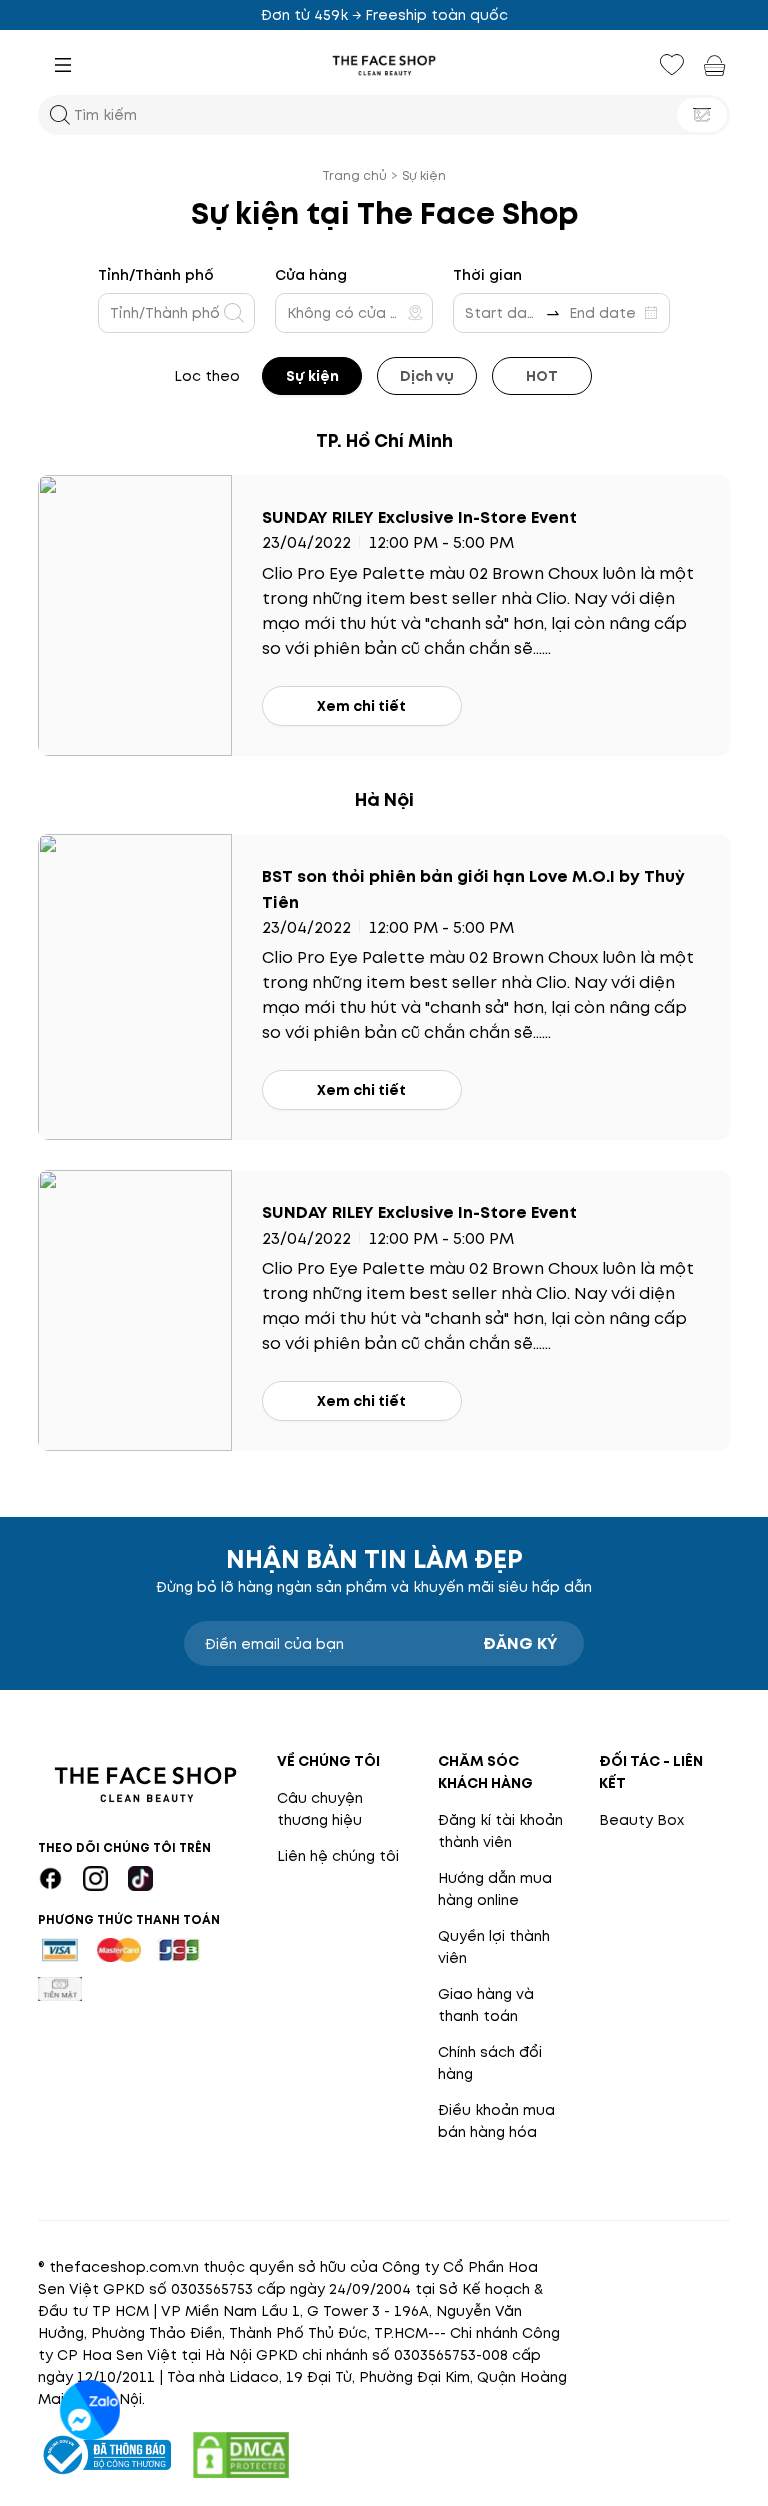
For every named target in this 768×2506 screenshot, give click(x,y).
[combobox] (170, 313)
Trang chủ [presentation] (354, 175)
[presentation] (384, 65)
